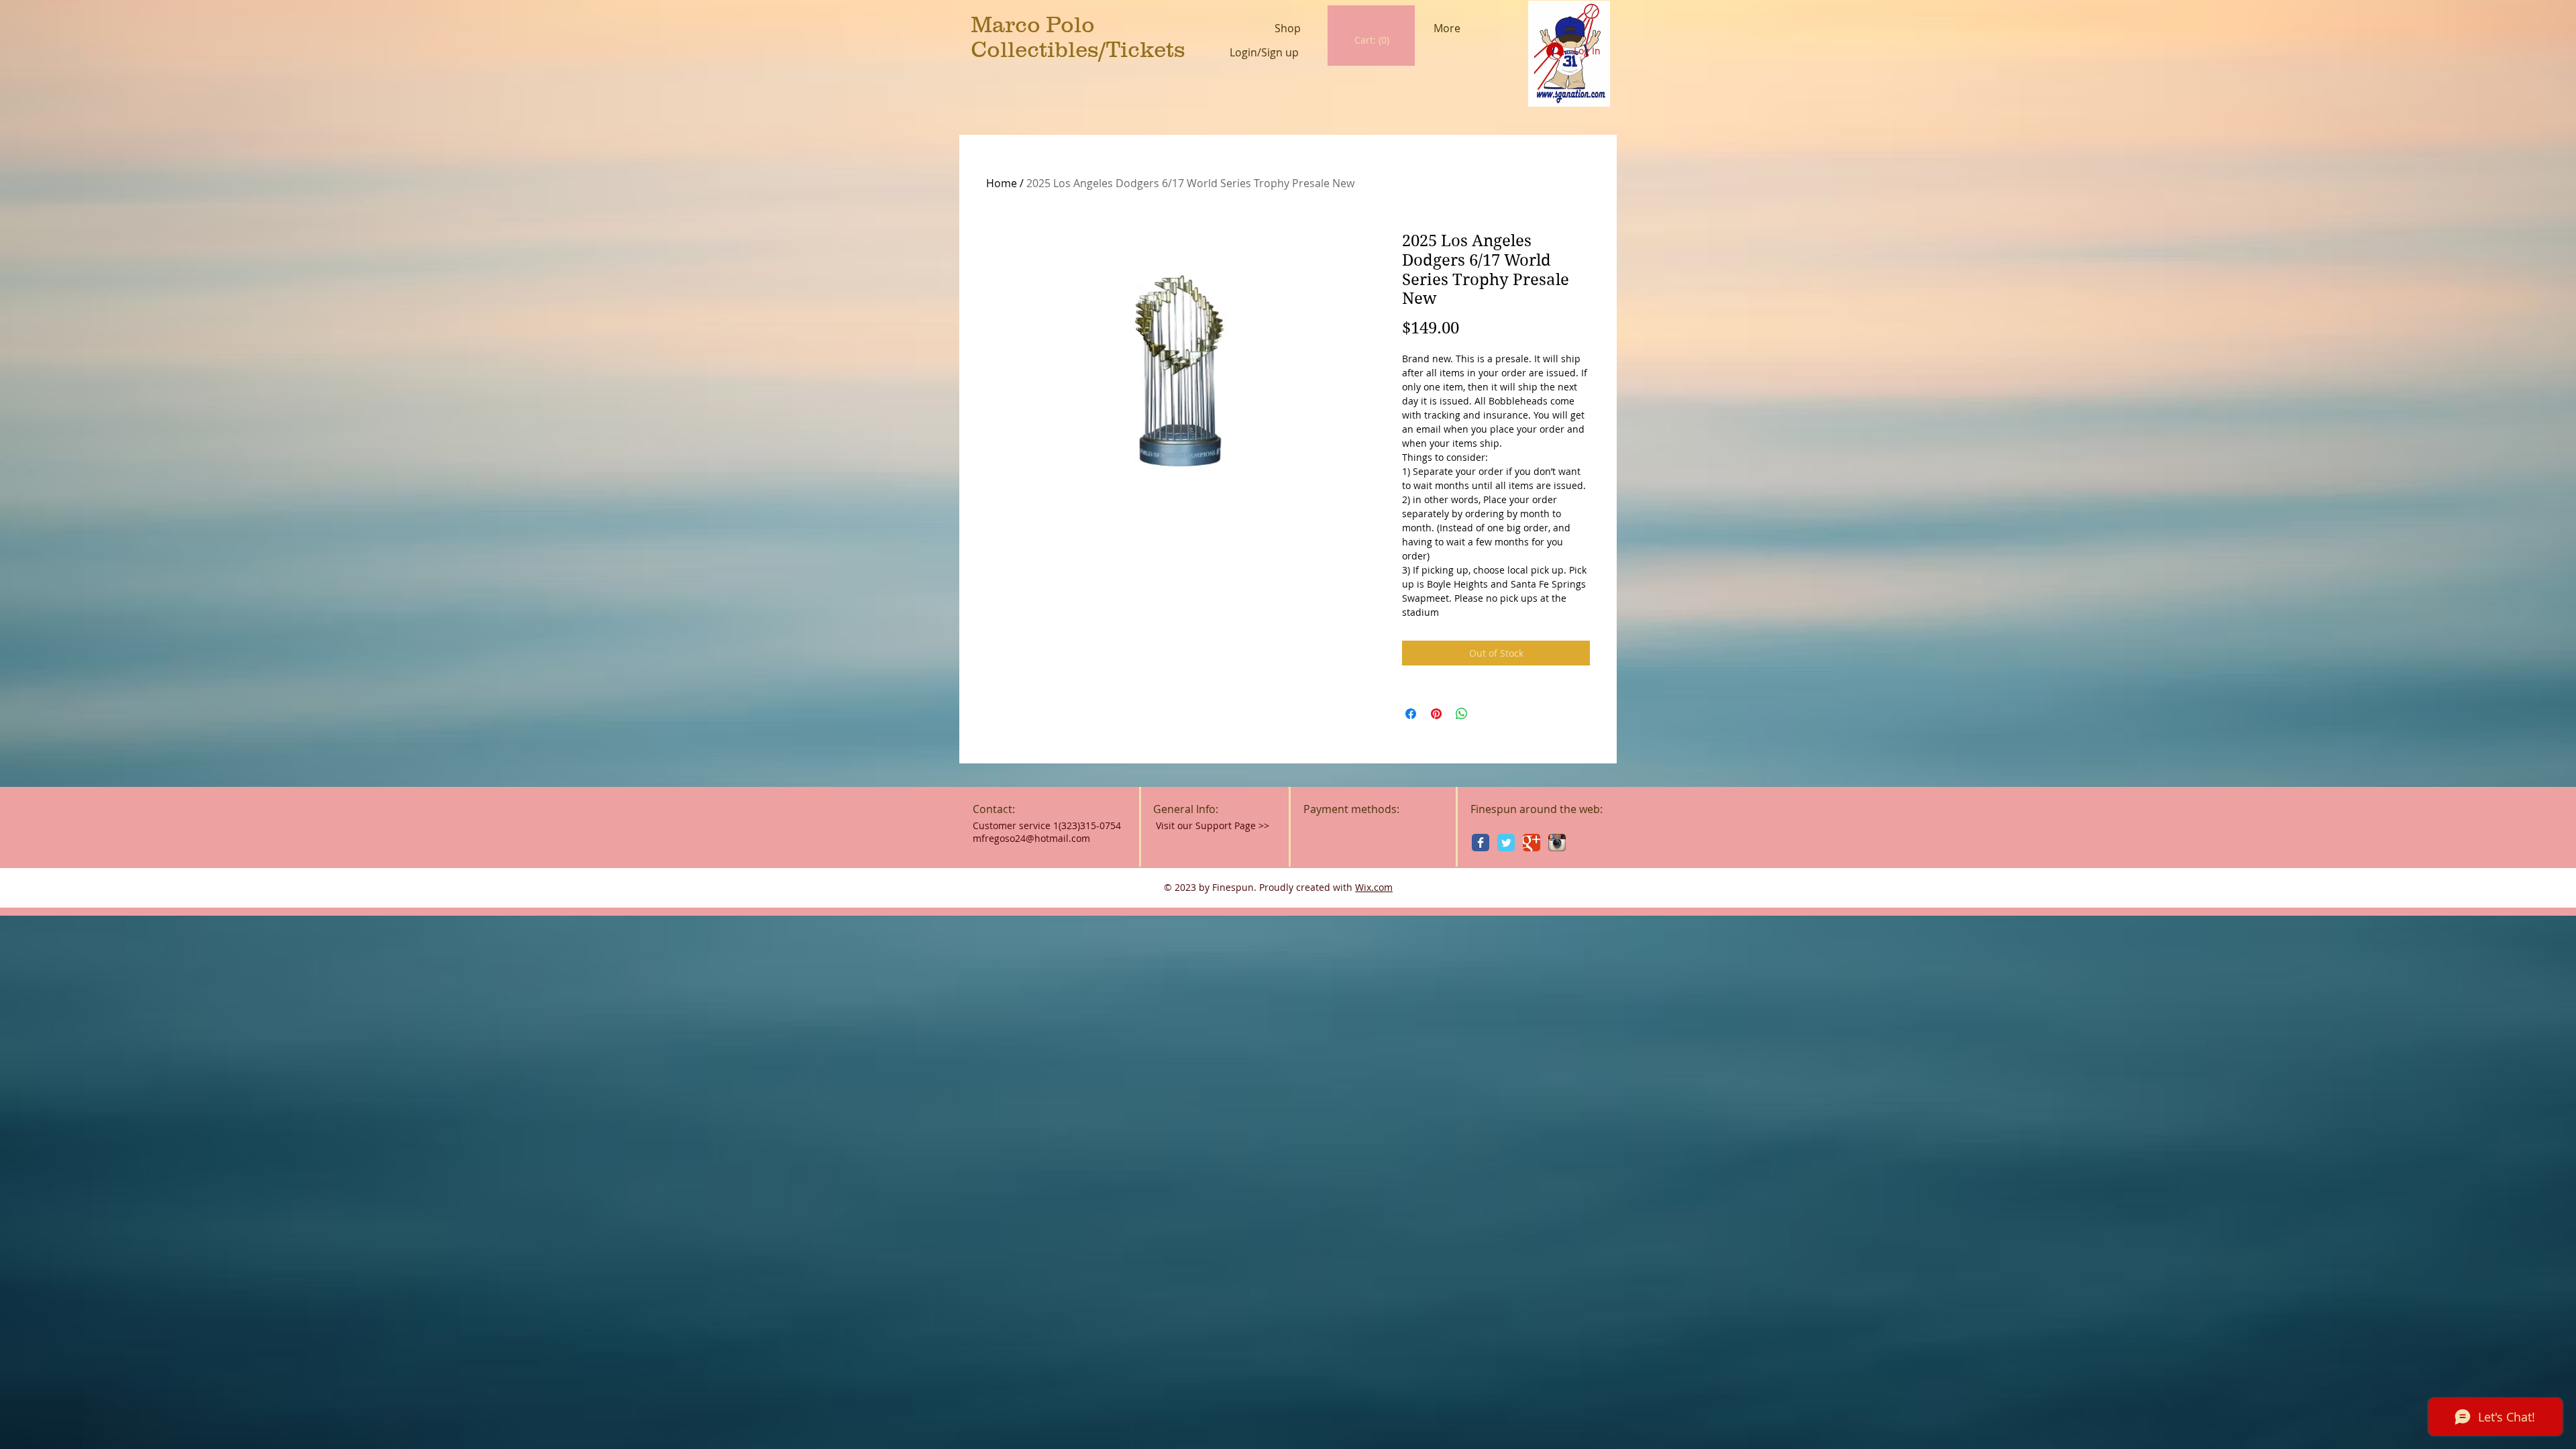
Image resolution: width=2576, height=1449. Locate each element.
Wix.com (1374, 887)
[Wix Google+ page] (1532, 843)
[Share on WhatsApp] (1462, 714)
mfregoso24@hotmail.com (1031, 838)
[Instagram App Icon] (1557, 843)
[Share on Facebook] (1411, 714)
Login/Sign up (1264, 53)
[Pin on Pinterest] (1436, 714)
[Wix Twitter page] (1506, 843)
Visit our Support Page (1213, 825)
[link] (1372, 40)
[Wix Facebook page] (1481, 843)
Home (1002, 183)
